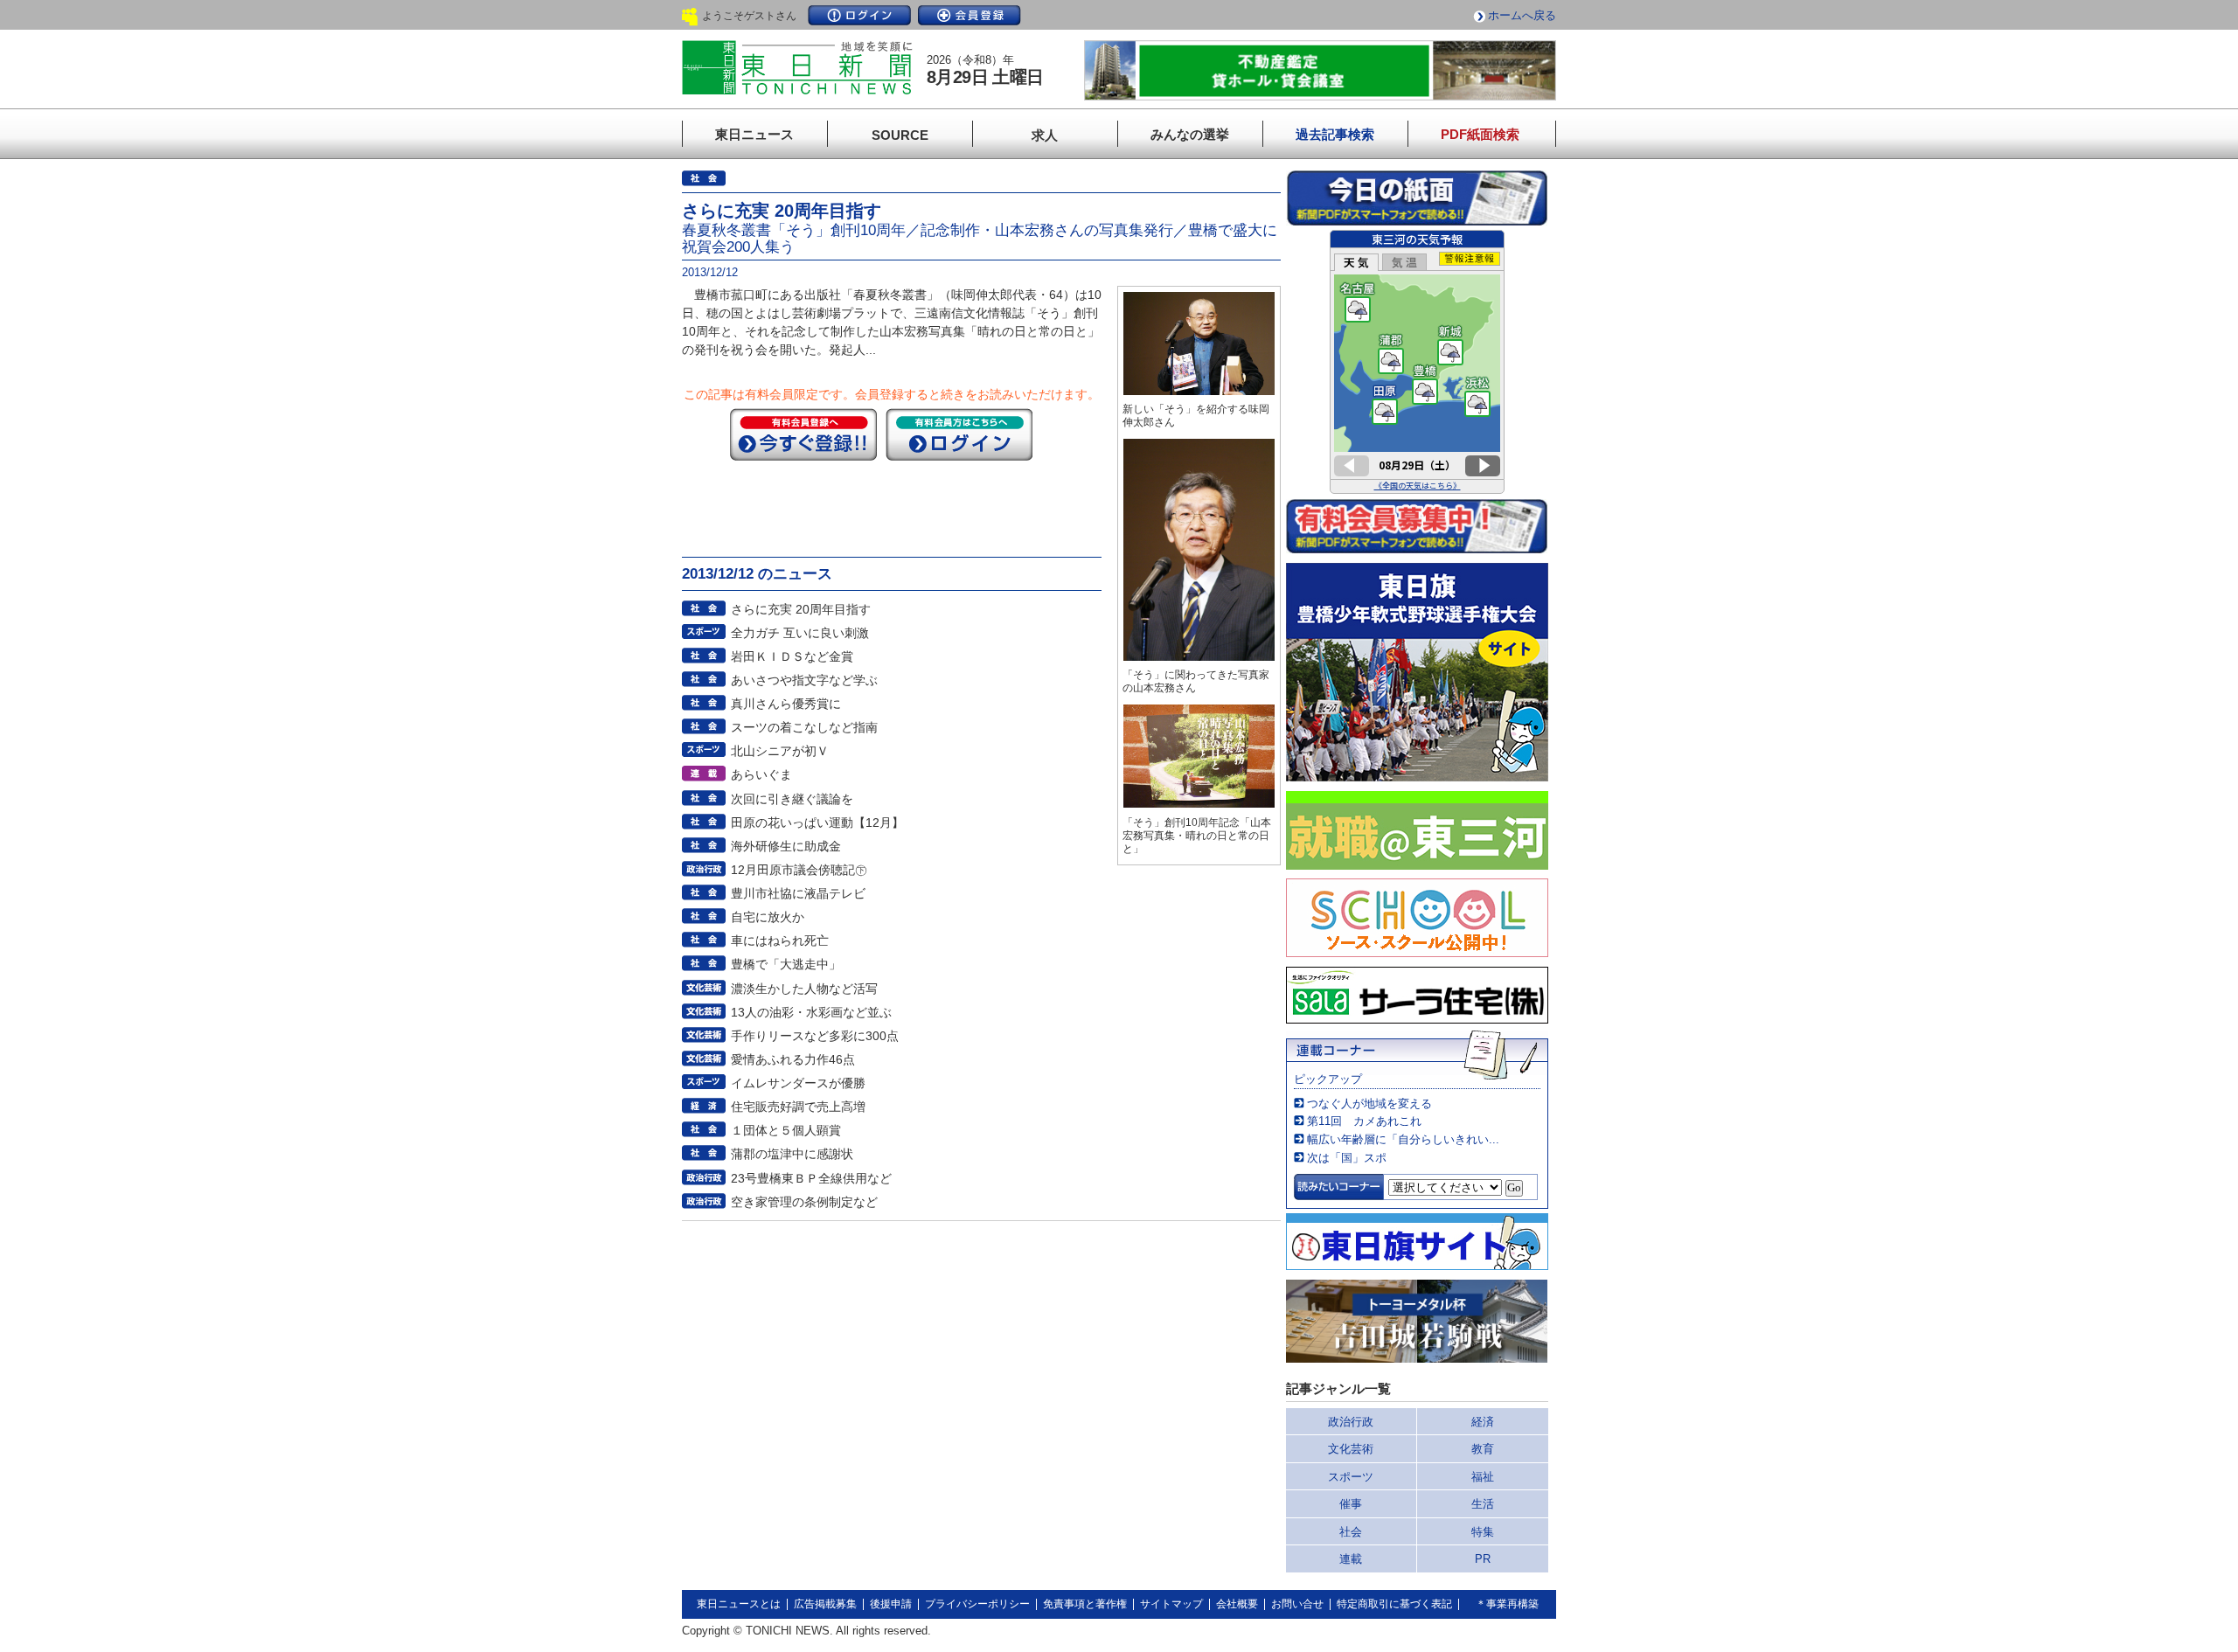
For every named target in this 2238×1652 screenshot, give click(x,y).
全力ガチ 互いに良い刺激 (800, 633)
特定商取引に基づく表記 (1394, 1604)
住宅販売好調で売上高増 (798, 1107)
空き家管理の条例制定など (804, 1202)
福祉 (1483, 1477)
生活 (1483, 1504)
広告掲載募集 (825, 1604)
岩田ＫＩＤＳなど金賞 (792, 656)
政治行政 (1351, 1422)
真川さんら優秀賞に (786, 704)
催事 (1351, 1504)
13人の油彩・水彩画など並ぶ (811, 1012)
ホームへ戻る (1522, 15)
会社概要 (1237, 1604)
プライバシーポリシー (977, 1604)
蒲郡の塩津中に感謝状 (792, 1154)
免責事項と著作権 (1085, 1604)
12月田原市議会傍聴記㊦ (799, 870)
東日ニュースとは (739, 1604)
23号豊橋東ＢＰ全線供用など (811, 1178)
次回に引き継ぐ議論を (792, 799)
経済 (1483, 1422)
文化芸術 (1351, 1449)
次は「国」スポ (1347, 1158)
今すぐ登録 (803, 434)
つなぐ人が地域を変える (1369, 1104)
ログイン (859, 15)
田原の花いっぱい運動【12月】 (817, 823)
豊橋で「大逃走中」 (786, 964)
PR (1483, 1559)
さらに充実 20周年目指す (801, 609)
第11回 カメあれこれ (1364, 1121)
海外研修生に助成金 (786, 846)
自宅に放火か (768, 917)
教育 (1483, 1449)
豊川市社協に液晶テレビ (798, 893)
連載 (1351, 1559)
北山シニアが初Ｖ (780, 751)
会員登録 (970, 15)
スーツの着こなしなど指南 (804, 727)
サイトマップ (1171, 1604)
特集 (1483, 1532)
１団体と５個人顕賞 (786, 1130)
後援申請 (891, 1604)
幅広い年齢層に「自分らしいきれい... (1403, 1139)
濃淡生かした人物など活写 (804, 989)
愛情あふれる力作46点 (793, 1059)
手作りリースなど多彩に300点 (815, 1036)
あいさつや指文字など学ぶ (804, 680)
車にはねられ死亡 (780, 941)
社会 (1351, 1532)
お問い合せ (1297, 1604)
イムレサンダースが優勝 (798, 1083)
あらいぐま (761, 774)
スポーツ (1351, 1477)
